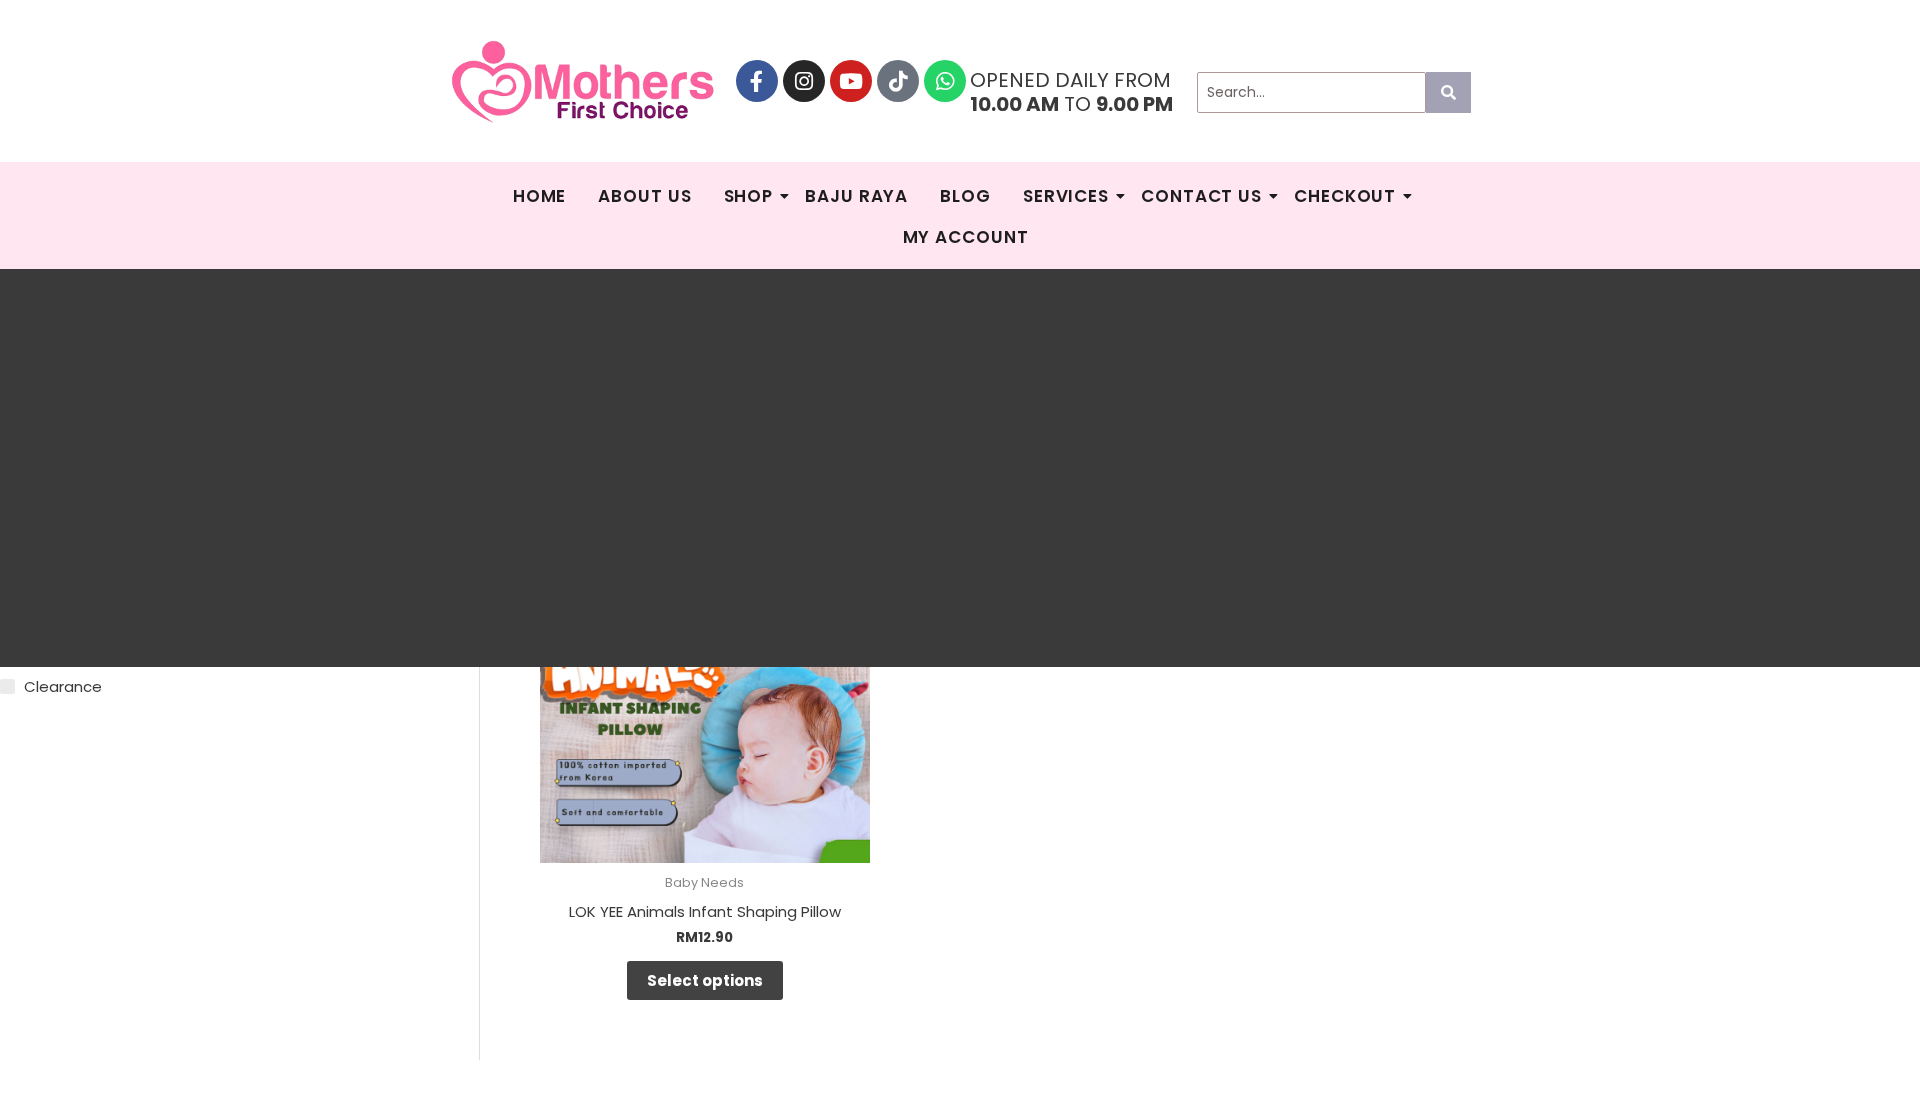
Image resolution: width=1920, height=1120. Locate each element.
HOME (540, 196)
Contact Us (1201, 196)
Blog (965, 196)
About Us (644, 196)
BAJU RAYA (856, 196)
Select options (705, 980)
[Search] (1448, 92)
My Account (966, 237)
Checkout (1345, 196)
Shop (749, 196)
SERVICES (1066, 196)
